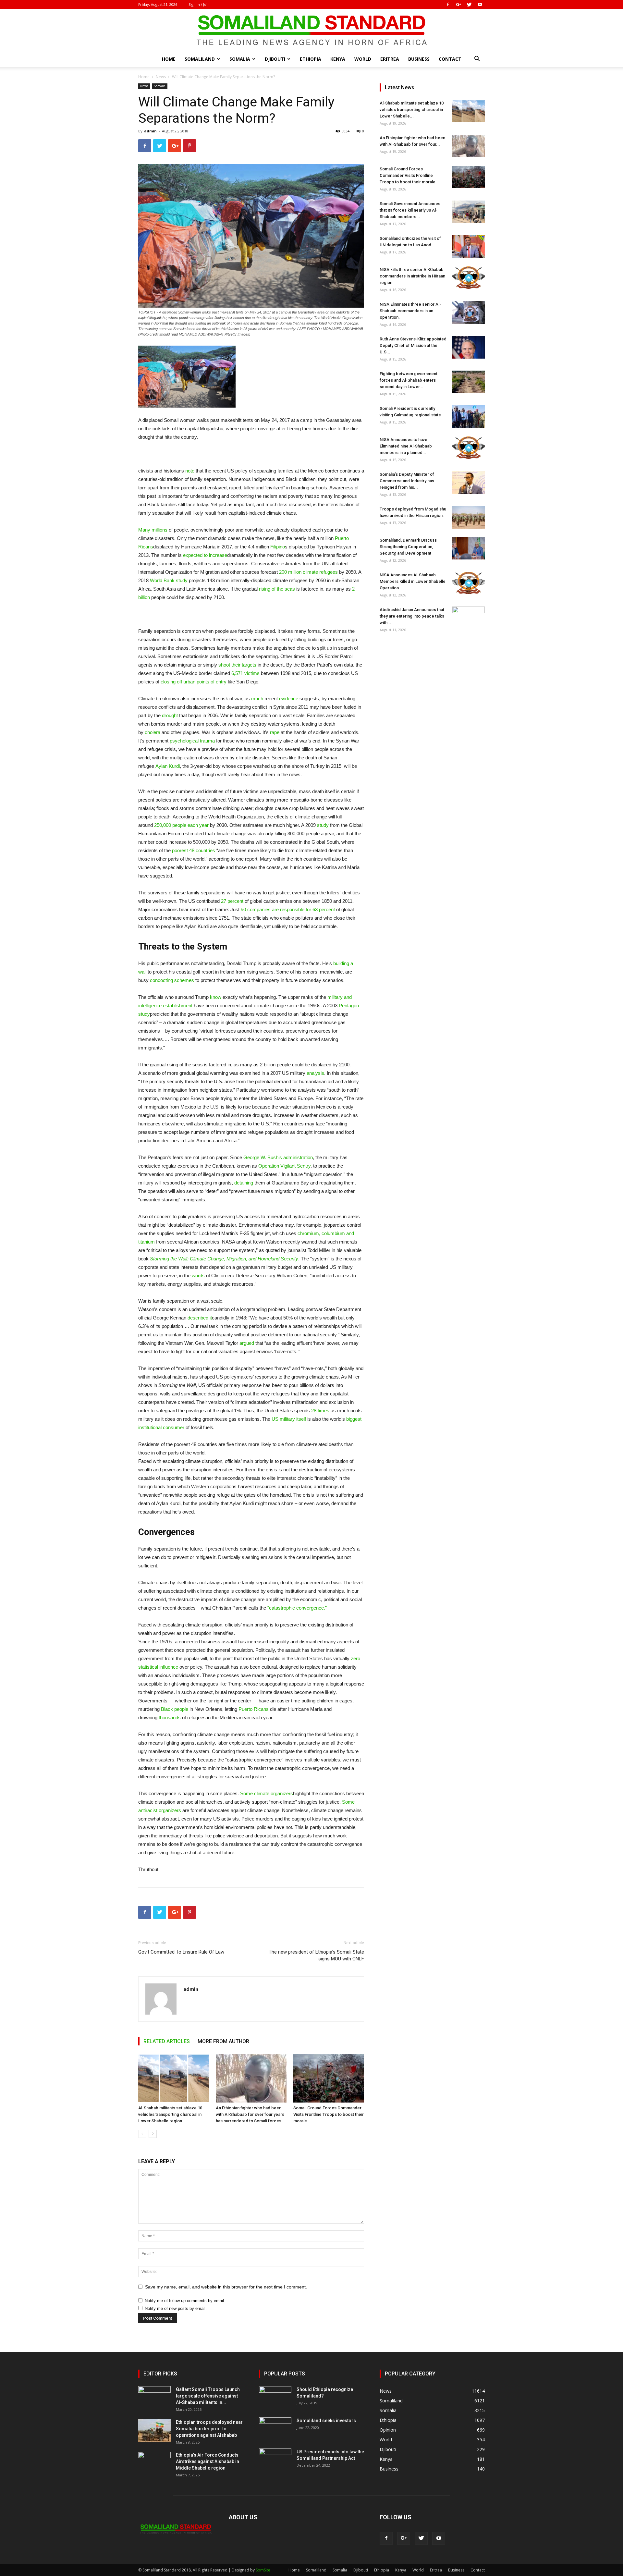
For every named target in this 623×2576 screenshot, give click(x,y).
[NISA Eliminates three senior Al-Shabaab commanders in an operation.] (469, 313)
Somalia (240, 59)
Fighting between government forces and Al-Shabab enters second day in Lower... (409, 380)
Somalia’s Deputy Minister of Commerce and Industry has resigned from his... (407, 481)
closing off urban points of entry (194, 682)
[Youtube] (480, 5)
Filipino (278, 547)
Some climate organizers (267, 1793)
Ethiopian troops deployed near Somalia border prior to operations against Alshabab (209, 2429)
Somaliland (200, 59)
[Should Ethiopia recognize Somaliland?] (275, 2398)
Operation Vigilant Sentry (284, 1166)
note (190, 471)
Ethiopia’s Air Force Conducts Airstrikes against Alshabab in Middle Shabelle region (208, 2461)
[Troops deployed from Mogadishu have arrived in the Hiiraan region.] (469, 517)
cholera (153, 732)
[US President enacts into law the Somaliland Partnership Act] (275, 2460)
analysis (315, 1073)
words (198, 1276)
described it (200, 1318)
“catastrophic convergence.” (297, 1608)
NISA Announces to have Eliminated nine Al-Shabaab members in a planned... (406, 446)
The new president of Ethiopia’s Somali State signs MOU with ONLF (316, 1955)
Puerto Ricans (254, 1709)
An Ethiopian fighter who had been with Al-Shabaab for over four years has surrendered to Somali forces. (250, 2114)
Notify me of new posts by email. (176, 2308)
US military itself (289, 1419)
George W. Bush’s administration (278, 1157)
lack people (176, 1709)
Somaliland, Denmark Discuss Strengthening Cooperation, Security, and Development (408, 547)
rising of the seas (277, 589)
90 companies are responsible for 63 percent (288, 909)
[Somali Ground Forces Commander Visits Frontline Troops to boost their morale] (329, 2078)
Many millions (153, 530)
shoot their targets (237, 665)
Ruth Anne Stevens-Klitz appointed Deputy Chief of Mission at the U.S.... (413, 345)
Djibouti (275, 59)
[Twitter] (469, 5)
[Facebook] (448, 5)
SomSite (263, 2570)
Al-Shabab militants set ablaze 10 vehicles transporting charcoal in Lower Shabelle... (412, 110)
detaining (244, 1183)
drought (170, 715)
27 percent (232, 901)
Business (419, 59)
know (216, 997)
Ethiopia (311, 59)
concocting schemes (172, 980)
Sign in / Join (199, 4)
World (363, 59)
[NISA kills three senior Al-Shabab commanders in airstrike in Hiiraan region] (469, 278)
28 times (320, 1411)
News (161, 77)
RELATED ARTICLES (167, 2041)
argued (247, 1343)
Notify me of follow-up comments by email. (185, 2301)
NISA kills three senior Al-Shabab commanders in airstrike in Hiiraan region (412, 276)
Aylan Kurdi (168, 766)
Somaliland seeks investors (326, 2421)
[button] (477, 60)
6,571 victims (245, 673)
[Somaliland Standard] (311, 31)
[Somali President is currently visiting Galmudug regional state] (469, 417)
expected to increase (205, 555)
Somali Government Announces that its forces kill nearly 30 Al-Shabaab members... (410, 210)
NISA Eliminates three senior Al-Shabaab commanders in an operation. (410, 311)
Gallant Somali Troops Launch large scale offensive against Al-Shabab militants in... (208, 2396)
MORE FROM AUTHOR (223, 2041)
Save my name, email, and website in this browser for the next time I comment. (226, 2287)
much (257, 699)
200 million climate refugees (308, 572)
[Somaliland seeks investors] (275, 2429)
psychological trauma (192, 741)
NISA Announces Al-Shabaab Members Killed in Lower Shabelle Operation (413, 581)
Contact (450, 59)
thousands (170, 1717)
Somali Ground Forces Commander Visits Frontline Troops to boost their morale (329, 2114)
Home (169, 59)
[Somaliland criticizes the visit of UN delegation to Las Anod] (469, 246)
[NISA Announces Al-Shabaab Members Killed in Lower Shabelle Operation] (469, 583)
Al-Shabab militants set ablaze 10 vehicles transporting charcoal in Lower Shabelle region (170, 2114)
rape (275, 732)
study (323, 825)
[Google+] (458, 5)
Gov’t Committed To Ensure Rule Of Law (181, 1952)
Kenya (338, 59)
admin (150, 131)
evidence (289, 699)
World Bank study (169, 580)
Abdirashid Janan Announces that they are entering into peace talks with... (412, 616)
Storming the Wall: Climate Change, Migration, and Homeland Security (224, 1259)
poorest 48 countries (194, 850)
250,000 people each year (181, 825)
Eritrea (390, 59)
